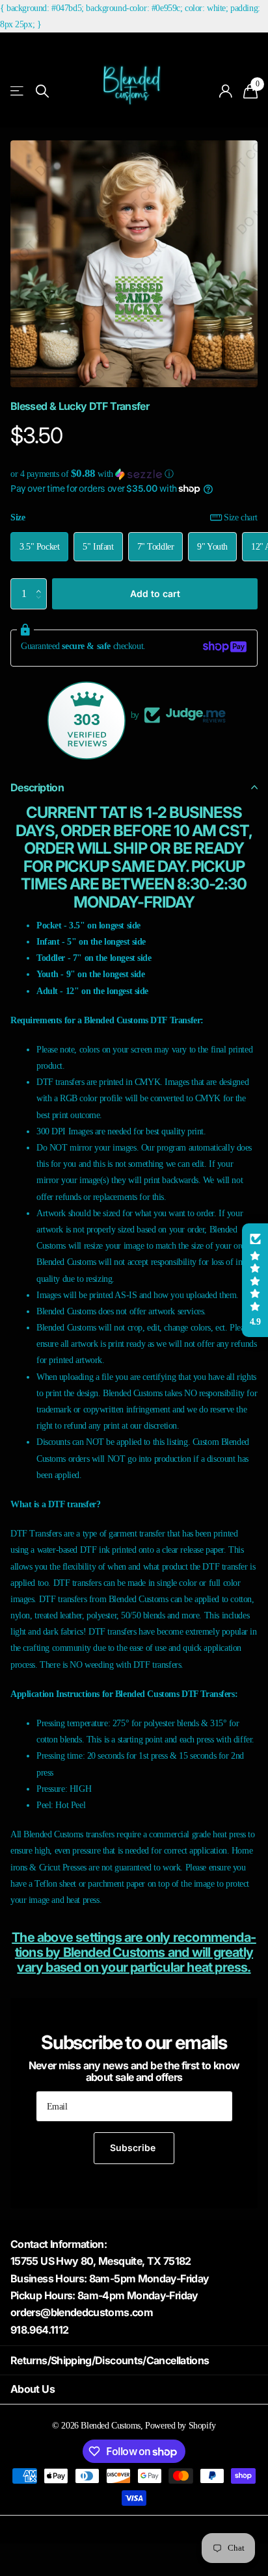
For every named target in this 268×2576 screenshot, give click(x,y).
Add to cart (155, 593)
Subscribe (134, 2148)
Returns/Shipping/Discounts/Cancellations (110, 2360)
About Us (33, 2389)
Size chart (241, 517)
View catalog (18, 91)
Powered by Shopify (180, 2425)
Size (134, 517)
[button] (134, 474)
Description (37, 787)
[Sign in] (226, 91)
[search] (42, 91)
